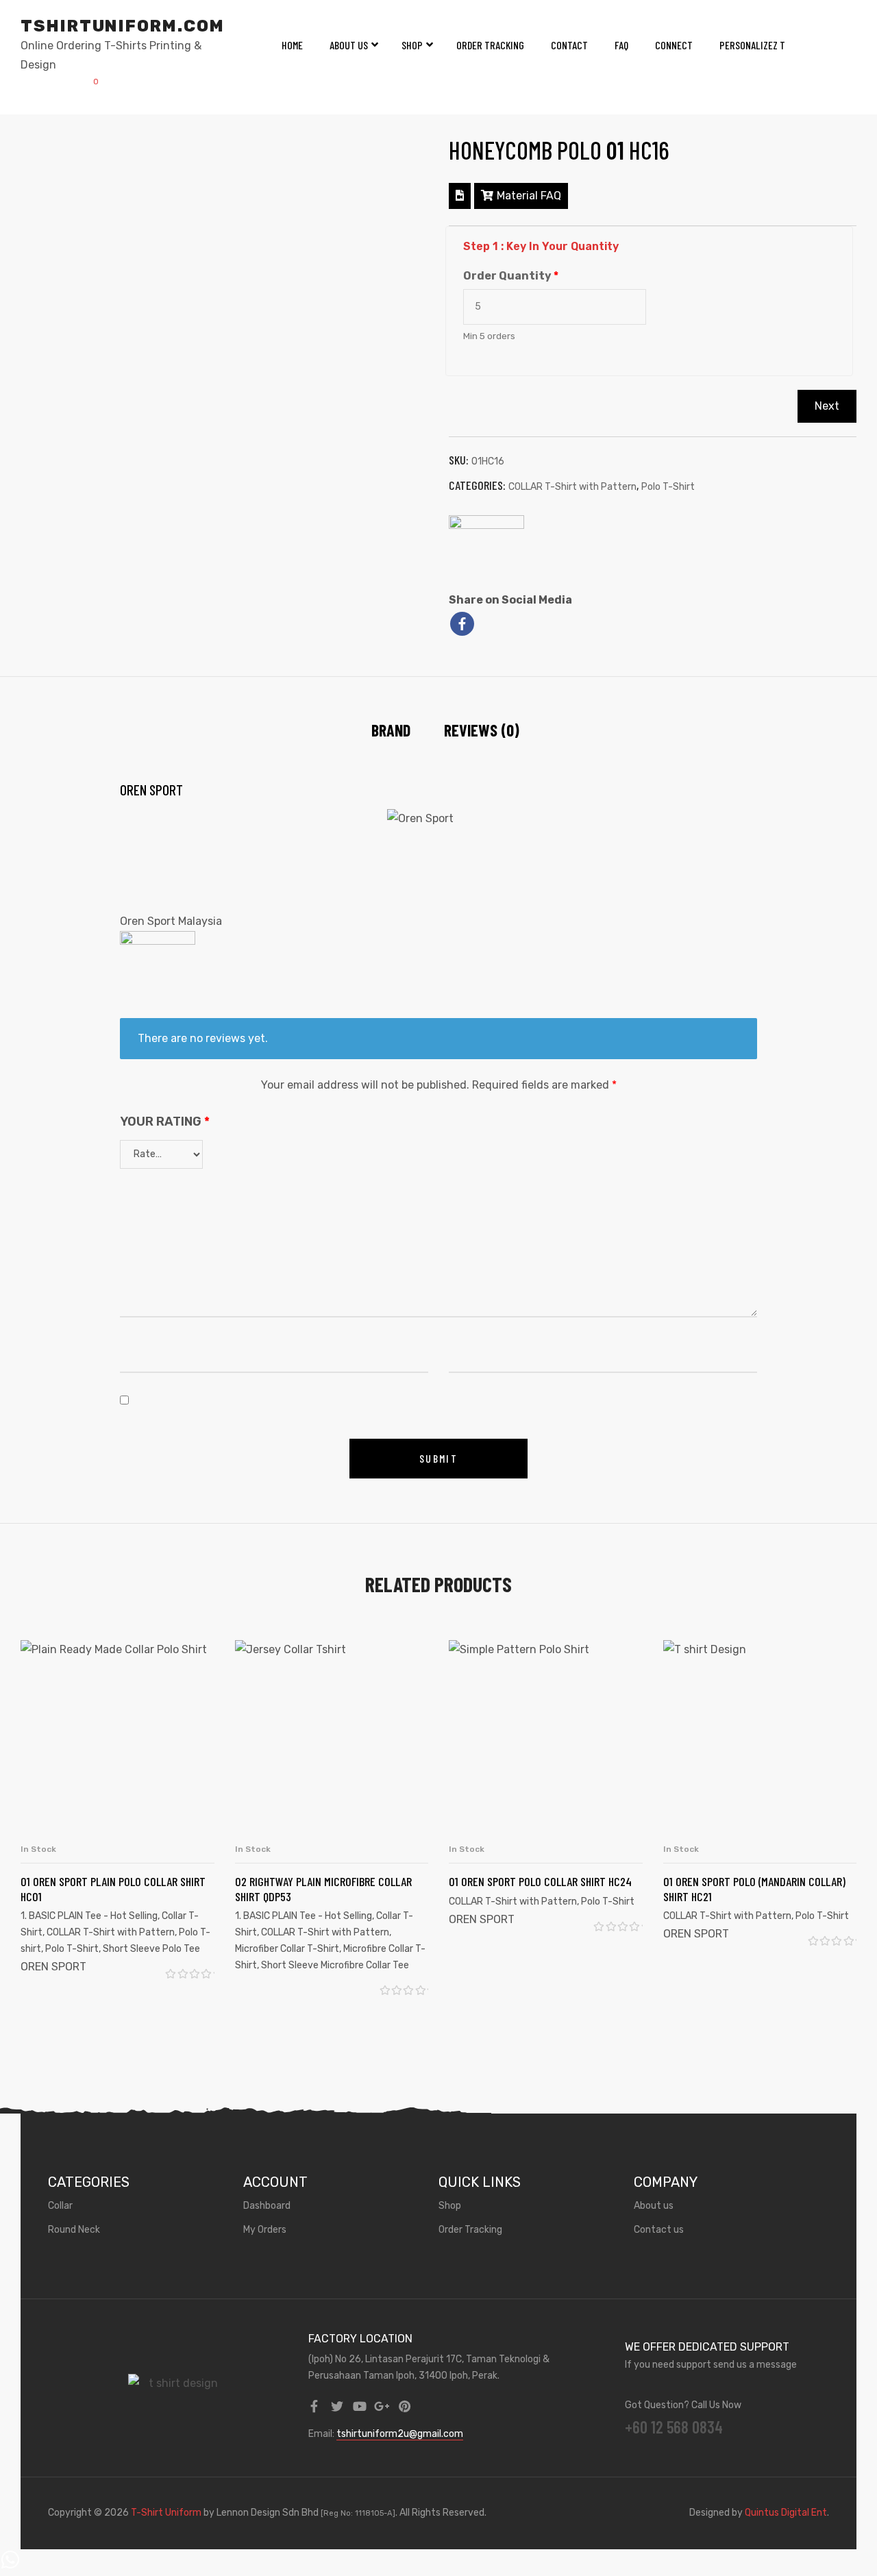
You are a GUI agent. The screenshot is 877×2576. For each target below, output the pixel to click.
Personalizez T (752, 45)
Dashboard (267, 2206)
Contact (569, 45)
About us (654, 2206)
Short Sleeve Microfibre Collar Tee (335, 1965)
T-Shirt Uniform (166, 2513)
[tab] (391, 730)
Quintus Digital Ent (786, 2513)
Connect (674, 45)
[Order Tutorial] (460, 196)
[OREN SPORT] (486, 553)
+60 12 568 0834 (674, 2427)
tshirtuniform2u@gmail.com (400, 2434)
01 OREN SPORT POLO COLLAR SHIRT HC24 (540, 1881)
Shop (412, 45)
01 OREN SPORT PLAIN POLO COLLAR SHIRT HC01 (113, 1889)
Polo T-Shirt (668, 487)
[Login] (56, 87)
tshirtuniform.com (123, 26)
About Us (349, 45)
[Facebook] (462, 624)
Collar (60, 2206)
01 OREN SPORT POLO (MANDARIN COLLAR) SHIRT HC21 (754, 1889)
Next (827, 406)
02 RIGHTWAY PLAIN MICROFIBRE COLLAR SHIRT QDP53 (323, 1889)
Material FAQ (529, 196)
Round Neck (74, 2230)
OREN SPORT (53, 1967)
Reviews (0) (482, 730)
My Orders (265, 2230)
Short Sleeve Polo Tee (151, 1949)
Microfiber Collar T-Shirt (287, 1949)
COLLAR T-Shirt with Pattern (572, 487)
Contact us (659, 2230)
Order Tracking (490, 45)
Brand (391, 730)
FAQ (621, 45)
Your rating (165, 1122)
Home (292, 45)
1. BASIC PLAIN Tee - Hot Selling (89, 1916)
